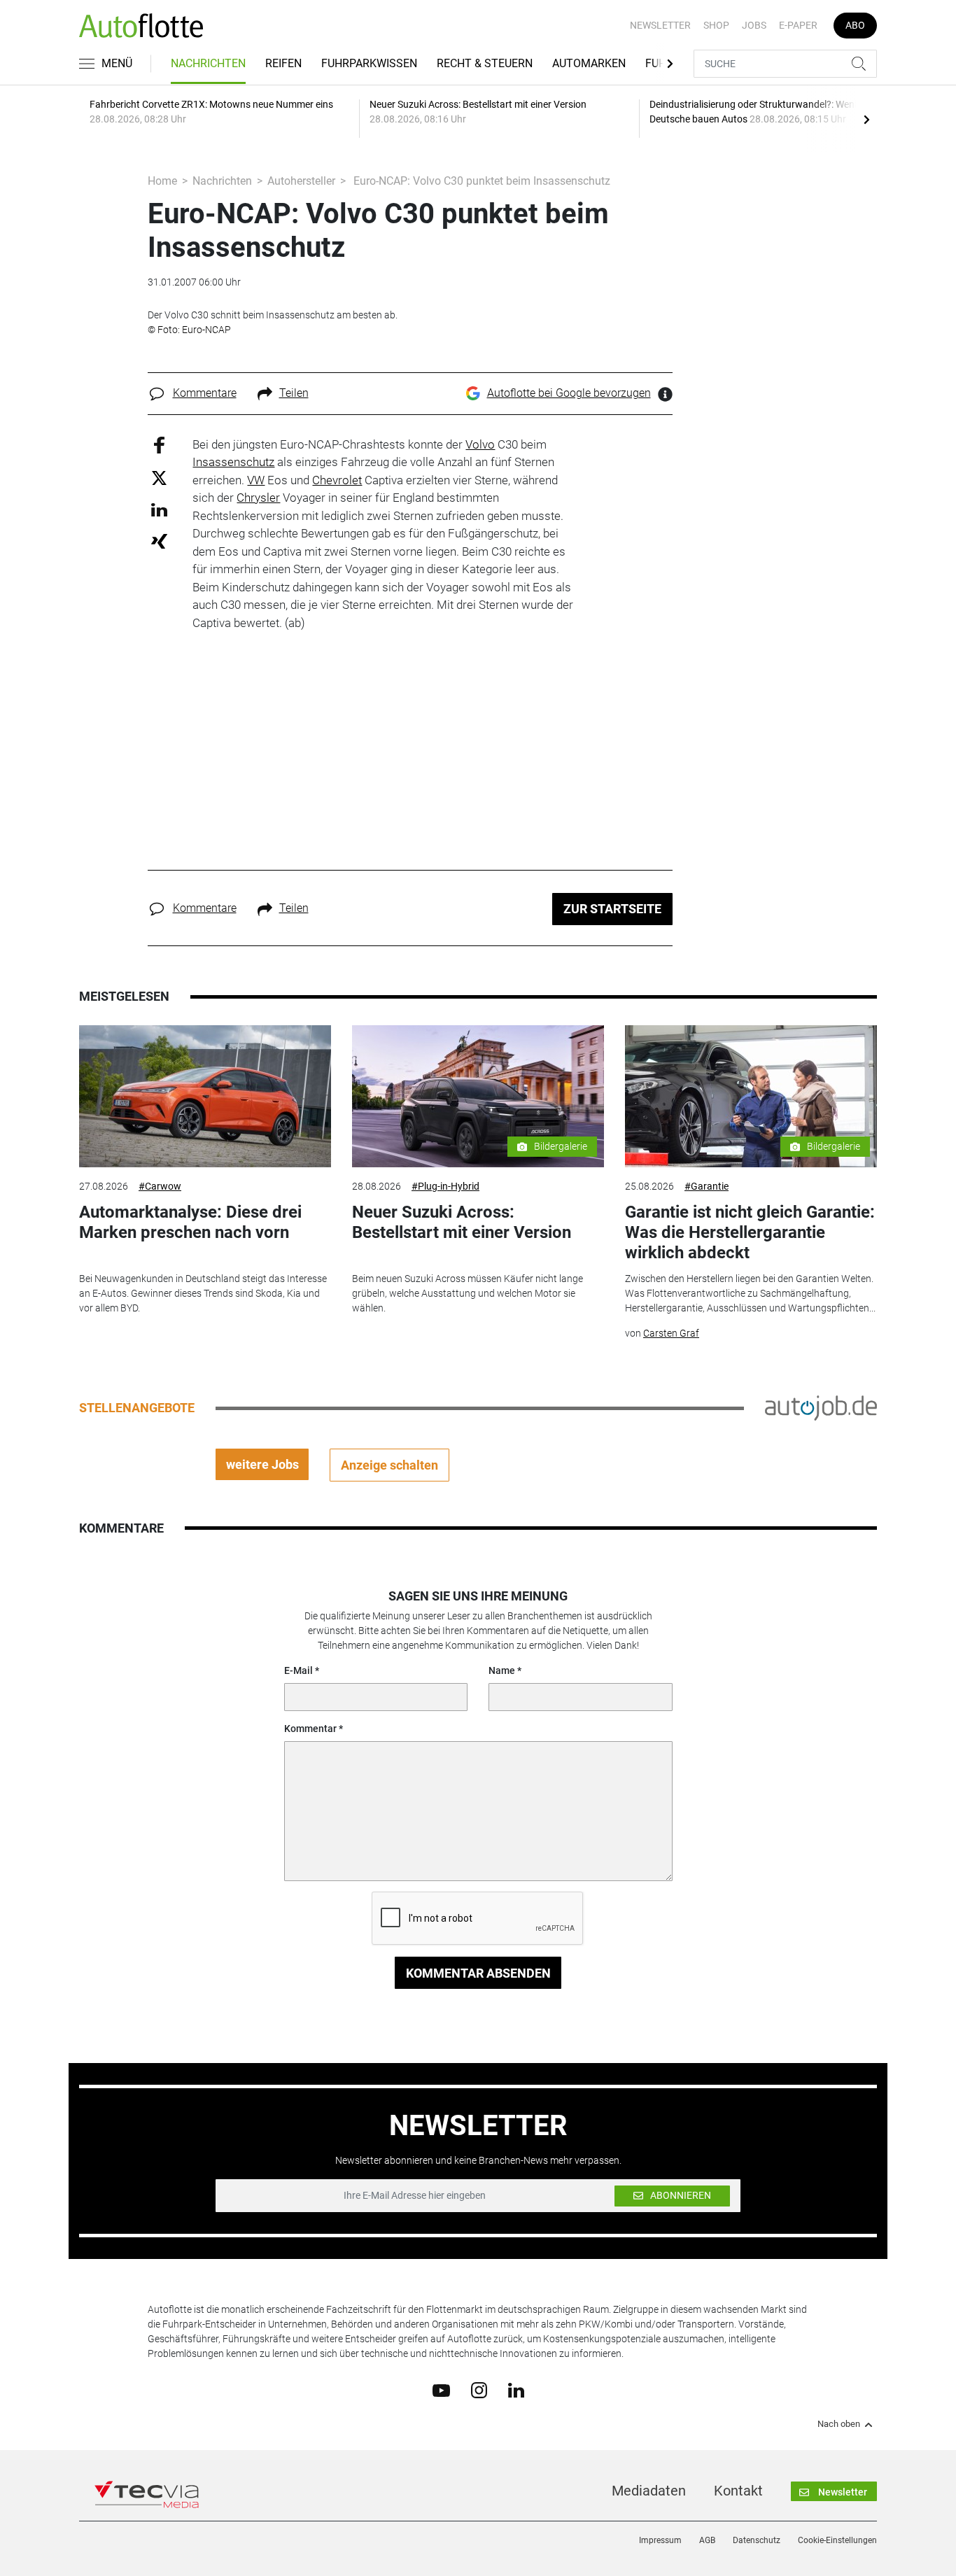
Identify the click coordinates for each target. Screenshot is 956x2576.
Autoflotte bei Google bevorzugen (569, 393)
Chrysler (258, 498)
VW (256, 480)
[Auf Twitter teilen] (159, 478)
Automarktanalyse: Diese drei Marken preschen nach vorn (190, 1222)
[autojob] (821, 1407)
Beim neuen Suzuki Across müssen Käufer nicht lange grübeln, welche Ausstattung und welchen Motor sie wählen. (468, 1293)
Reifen (283, 63)
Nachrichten (208, 63)
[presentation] (866, 119)
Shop (716, 25)
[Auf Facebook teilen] (159, 444)
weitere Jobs (262, 1464)
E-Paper (798, 25)
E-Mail (298, 1670)
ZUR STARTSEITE (612, 909)
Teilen (294, 393)
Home (162, 181)
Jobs (754, 25)
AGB (707, 2540)
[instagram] (479, 2390)
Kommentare (205, 393)
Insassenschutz (233, 462)
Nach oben (839, 2424)
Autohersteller (301, 181)
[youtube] (441, 2389)
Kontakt (738, 2491)
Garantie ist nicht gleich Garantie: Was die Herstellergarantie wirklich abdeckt (750, 1232)
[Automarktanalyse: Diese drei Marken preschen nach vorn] (205, 1096)
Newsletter (660, 25)
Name (502, 1670)
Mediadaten (649, 2491)
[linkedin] (516, 2389)
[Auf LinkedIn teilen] (159, 509)
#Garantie (707, 1186)
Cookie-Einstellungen (837, 2540)
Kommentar (310, 1729)
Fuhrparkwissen (369, 63)
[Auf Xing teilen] (159, 541)
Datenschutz (757, 2540)
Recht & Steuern (485, 63)
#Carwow (160, 1186)
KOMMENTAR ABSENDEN (478, 1973)
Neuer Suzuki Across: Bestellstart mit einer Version (462, 1222)
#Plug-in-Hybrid (445, 1186)
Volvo (480, 444)
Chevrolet (337, 480)
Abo (855, 25)
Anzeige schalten (389, 1465)
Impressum (660, 2540)
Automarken (589, 63)
